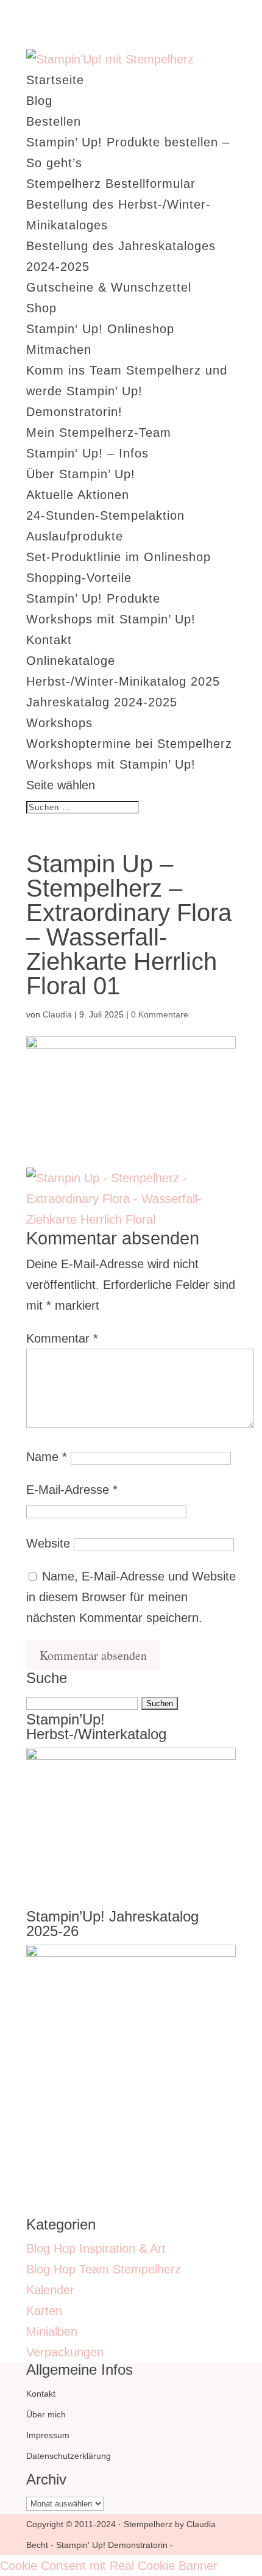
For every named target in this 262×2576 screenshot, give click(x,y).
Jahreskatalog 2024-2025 (102, 702)
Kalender (50, 2290)
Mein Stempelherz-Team (99, 432)
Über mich (46, 2414)
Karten (44, 2311)
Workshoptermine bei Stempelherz (129, 744)
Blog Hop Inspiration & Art (96, 2248)
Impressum (48, 2435)
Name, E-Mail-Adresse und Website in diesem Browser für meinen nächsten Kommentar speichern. (131, 1597)
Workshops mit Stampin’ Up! (111, 619)
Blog (39, 101)
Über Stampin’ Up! (81, 474)
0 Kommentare (160, 1014)
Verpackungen (65, 2352)
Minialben (52, 2331)
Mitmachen (59, 350)
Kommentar (62, 1338)
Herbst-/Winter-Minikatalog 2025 (123, 681)
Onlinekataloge (71, 661)
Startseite (55, 80)
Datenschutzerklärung (69, 2456)
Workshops (59, 723)
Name (47, 1457)
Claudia (57, 1014)
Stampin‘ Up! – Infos (87, 453)
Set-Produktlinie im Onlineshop (119, 557)
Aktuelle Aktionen (78, 495)
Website (48, 1543)
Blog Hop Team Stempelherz (104, 2269)
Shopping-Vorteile (79, 578)
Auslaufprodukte (75, 536)
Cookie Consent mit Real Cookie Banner (109, 2566)
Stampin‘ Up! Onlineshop (100, 329)
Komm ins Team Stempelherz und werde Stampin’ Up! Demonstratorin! (127, 391)
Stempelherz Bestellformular (111, 184)
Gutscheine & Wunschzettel (109, 287)
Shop (41, 308)
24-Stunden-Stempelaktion (105, 515)
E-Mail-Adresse (72, 1490)
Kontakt (49, 640)
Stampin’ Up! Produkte (93, 598)
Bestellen (54, 121)
